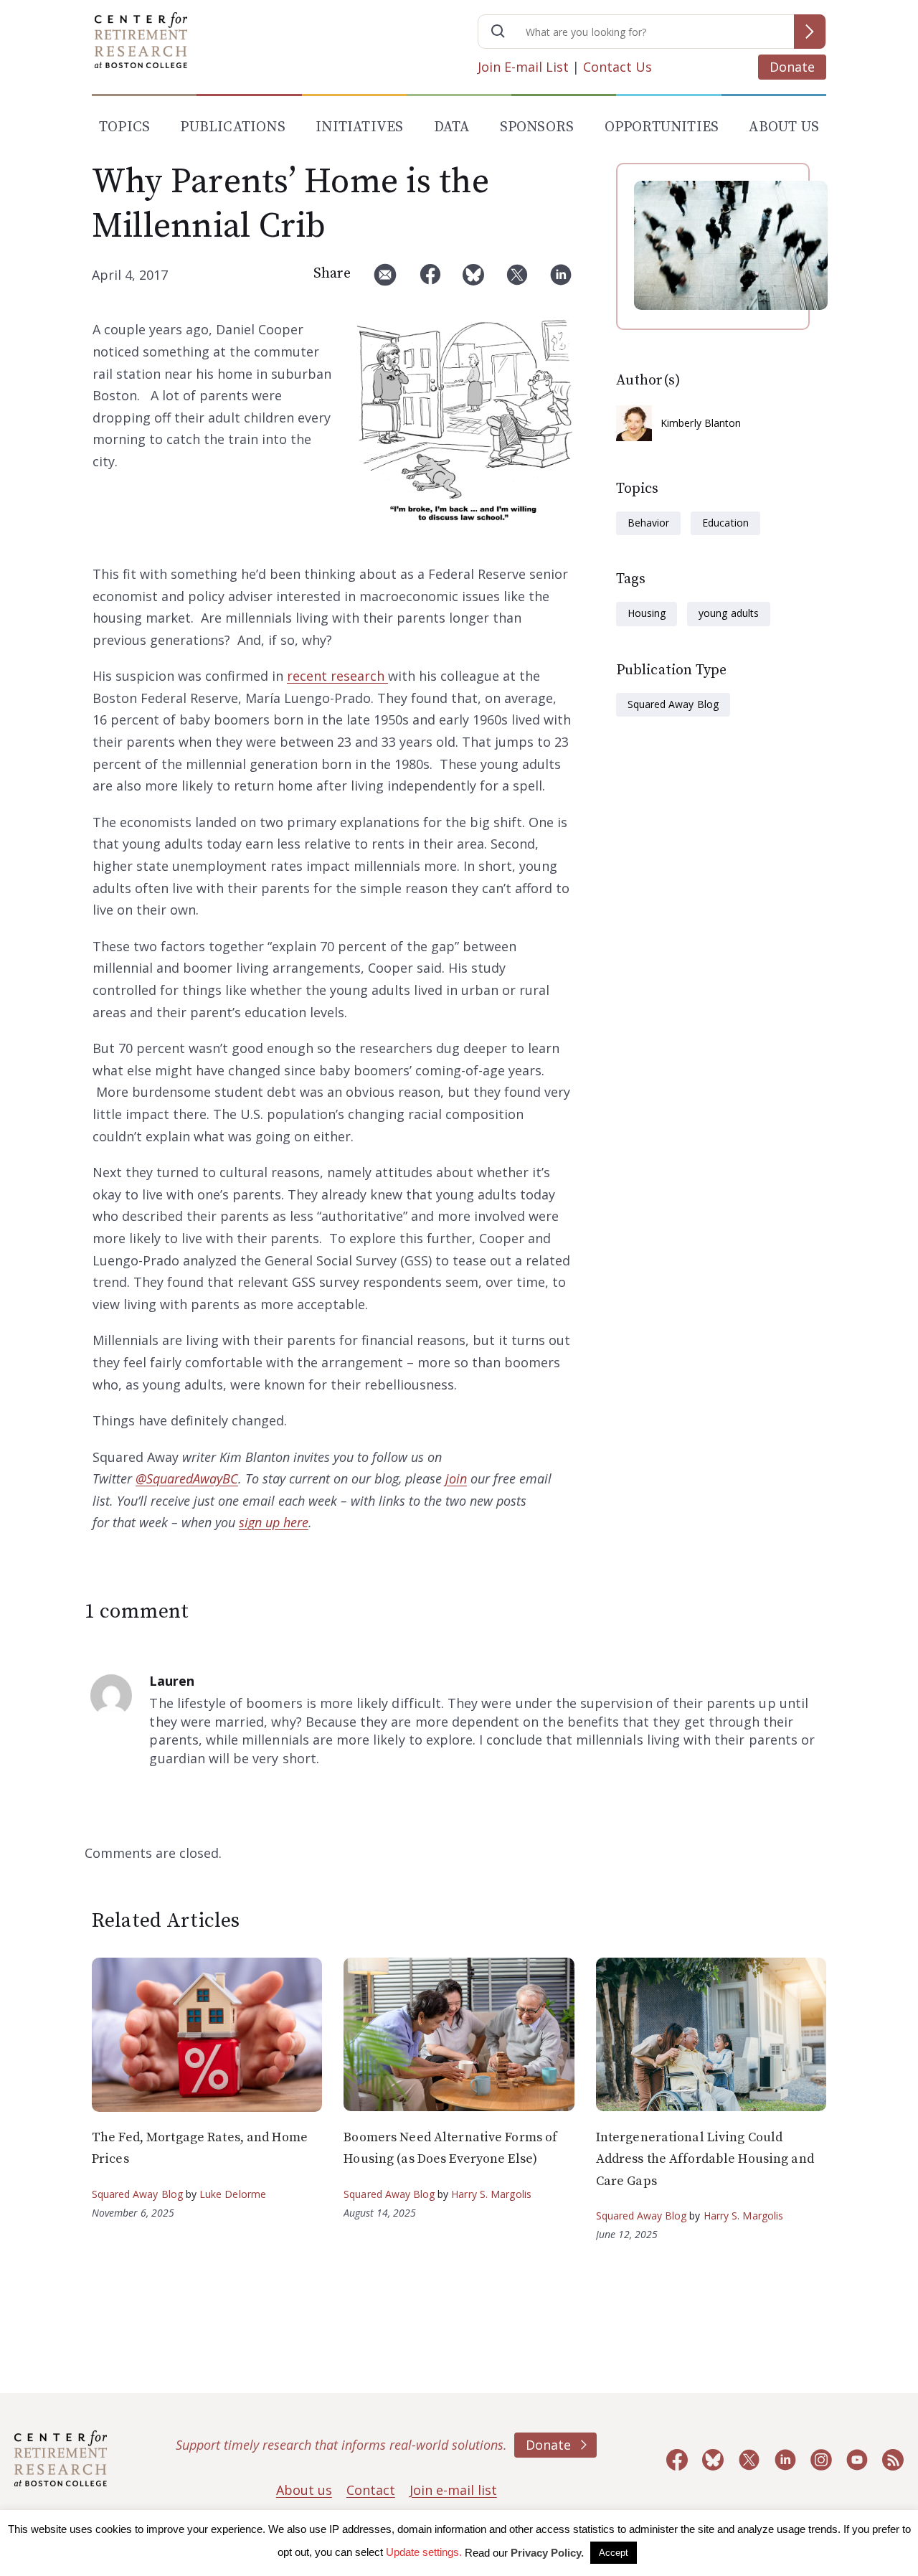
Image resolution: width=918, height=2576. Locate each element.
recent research (337, 676)
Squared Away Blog (673, 704)
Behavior (648, 523)
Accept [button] (614, 2553)
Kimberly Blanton (701, 423)
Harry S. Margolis (491, 2194)
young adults (728, 613)
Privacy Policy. (547, 2553)
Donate (792, 67)
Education (725, 523)
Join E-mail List (523, 67)
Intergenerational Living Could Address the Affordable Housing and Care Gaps (705, 2159)
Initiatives (359, 127)
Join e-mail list (453, 2490)
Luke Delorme (233, 2194)
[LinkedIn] (561, 280)
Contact (371, 2490)
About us (304, 2490)
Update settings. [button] (424, 2552)
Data (452, 127)
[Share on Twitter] (517, 280)
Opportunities (662, 127)
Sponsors (537, 127)
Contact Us (617, 67)
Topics (124, 127)
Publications (232, 127)
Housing (647, 613)
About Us (784, 127)
